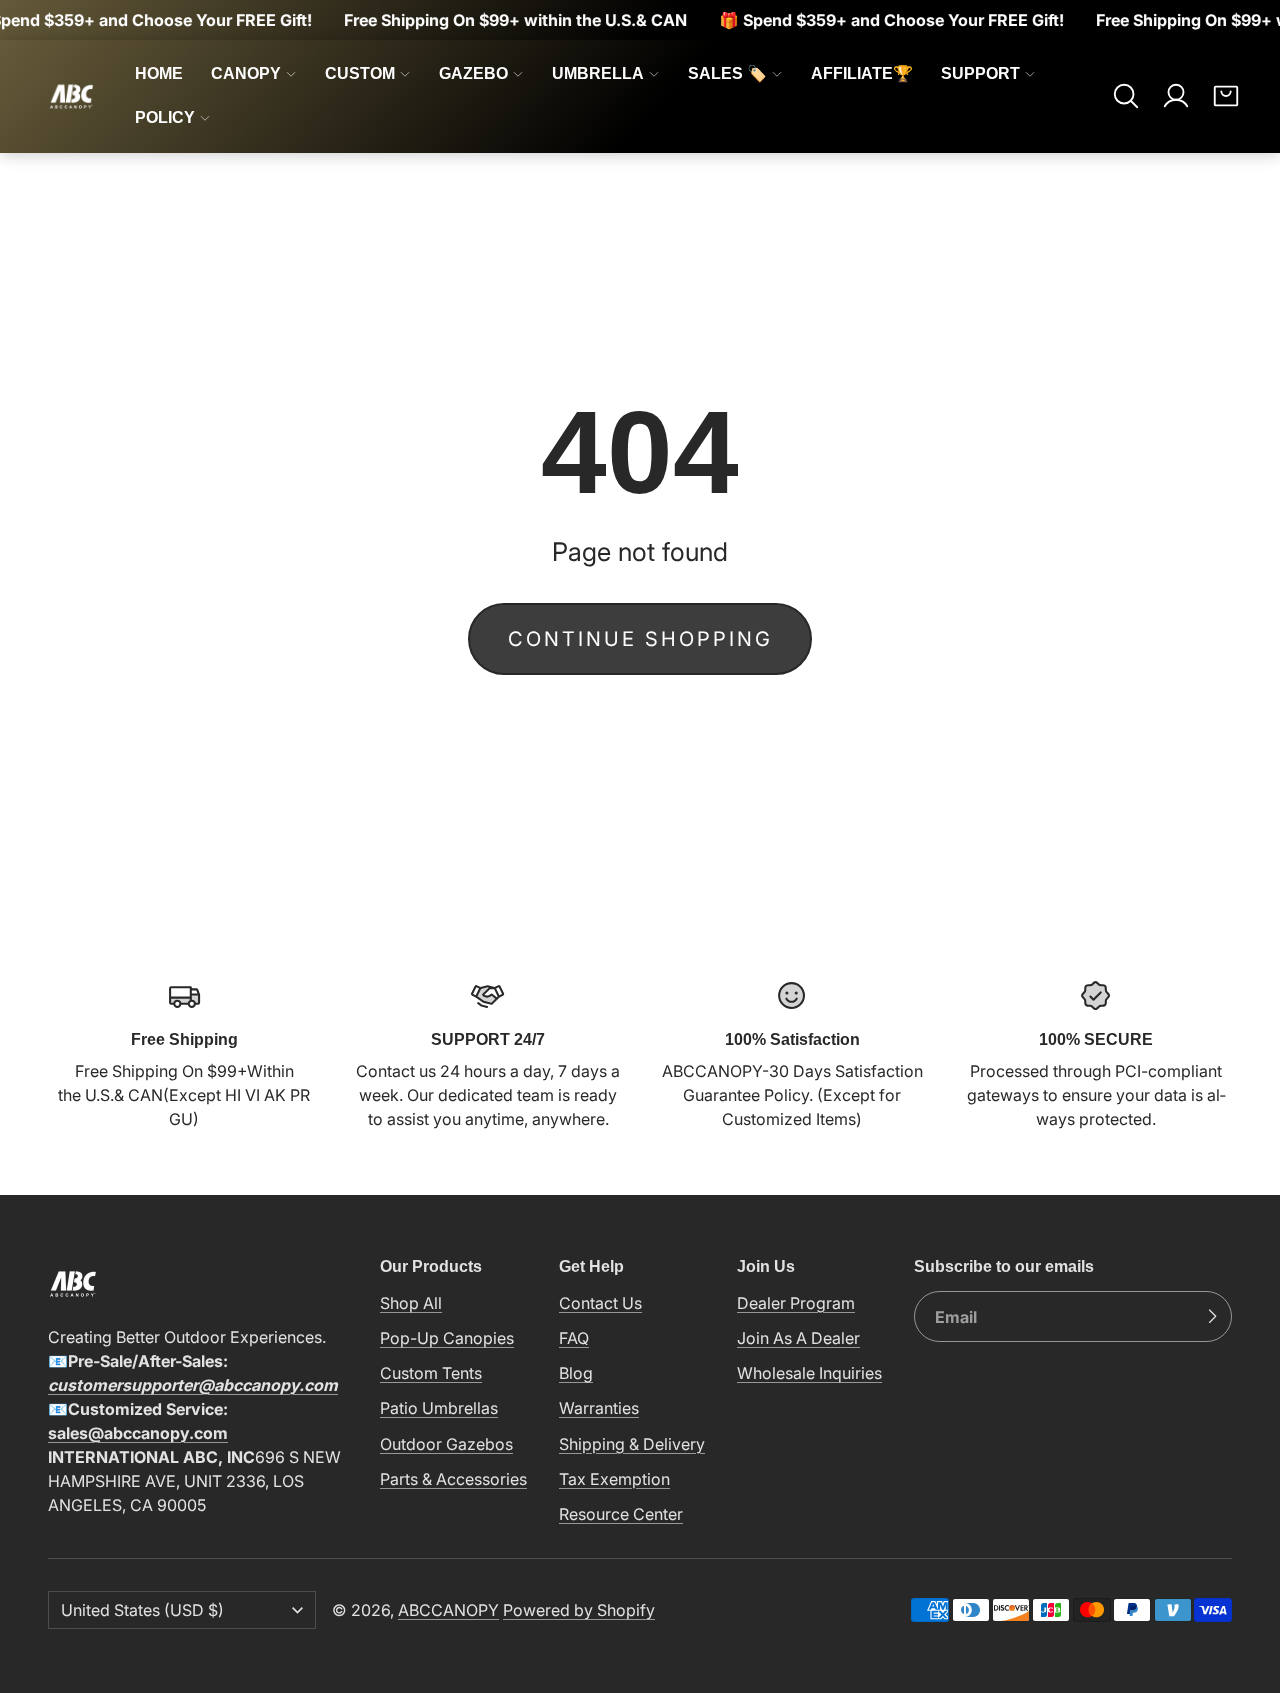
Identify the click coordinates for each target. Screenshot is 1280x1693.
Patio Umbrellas (439, 1408)
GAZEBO (473, 73)
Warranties (599, 1408)
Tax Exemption (614, 1479)
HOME (159, 73)
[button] (1126, 96)
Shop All (411, 1303)
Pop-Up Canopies (447, 1338)
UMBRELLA (598, 73)
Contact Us (600, 1303)
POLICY (165, 117)
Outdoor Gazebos (446, 1444)
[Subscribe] (1212, 1317)
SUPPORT (980, 73)
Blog (576, 1373)
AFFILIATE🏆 (862, 73)
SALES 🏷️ (727, 73)
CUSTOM (360, 73)
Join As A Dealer (798, 1338)
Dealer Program (796, 1303)
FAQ (574, 1338)
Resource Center (621, 1514)
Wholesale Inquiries (809, 1373)
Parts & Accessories (453, 1479)
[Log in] (1176, 96)
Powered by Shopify (579, 1610)
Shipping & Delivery (632, 1444)
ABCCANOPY (448, 1610)
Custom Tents (431, 1373)
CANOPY (246, 73)
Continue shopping (640, 639)
